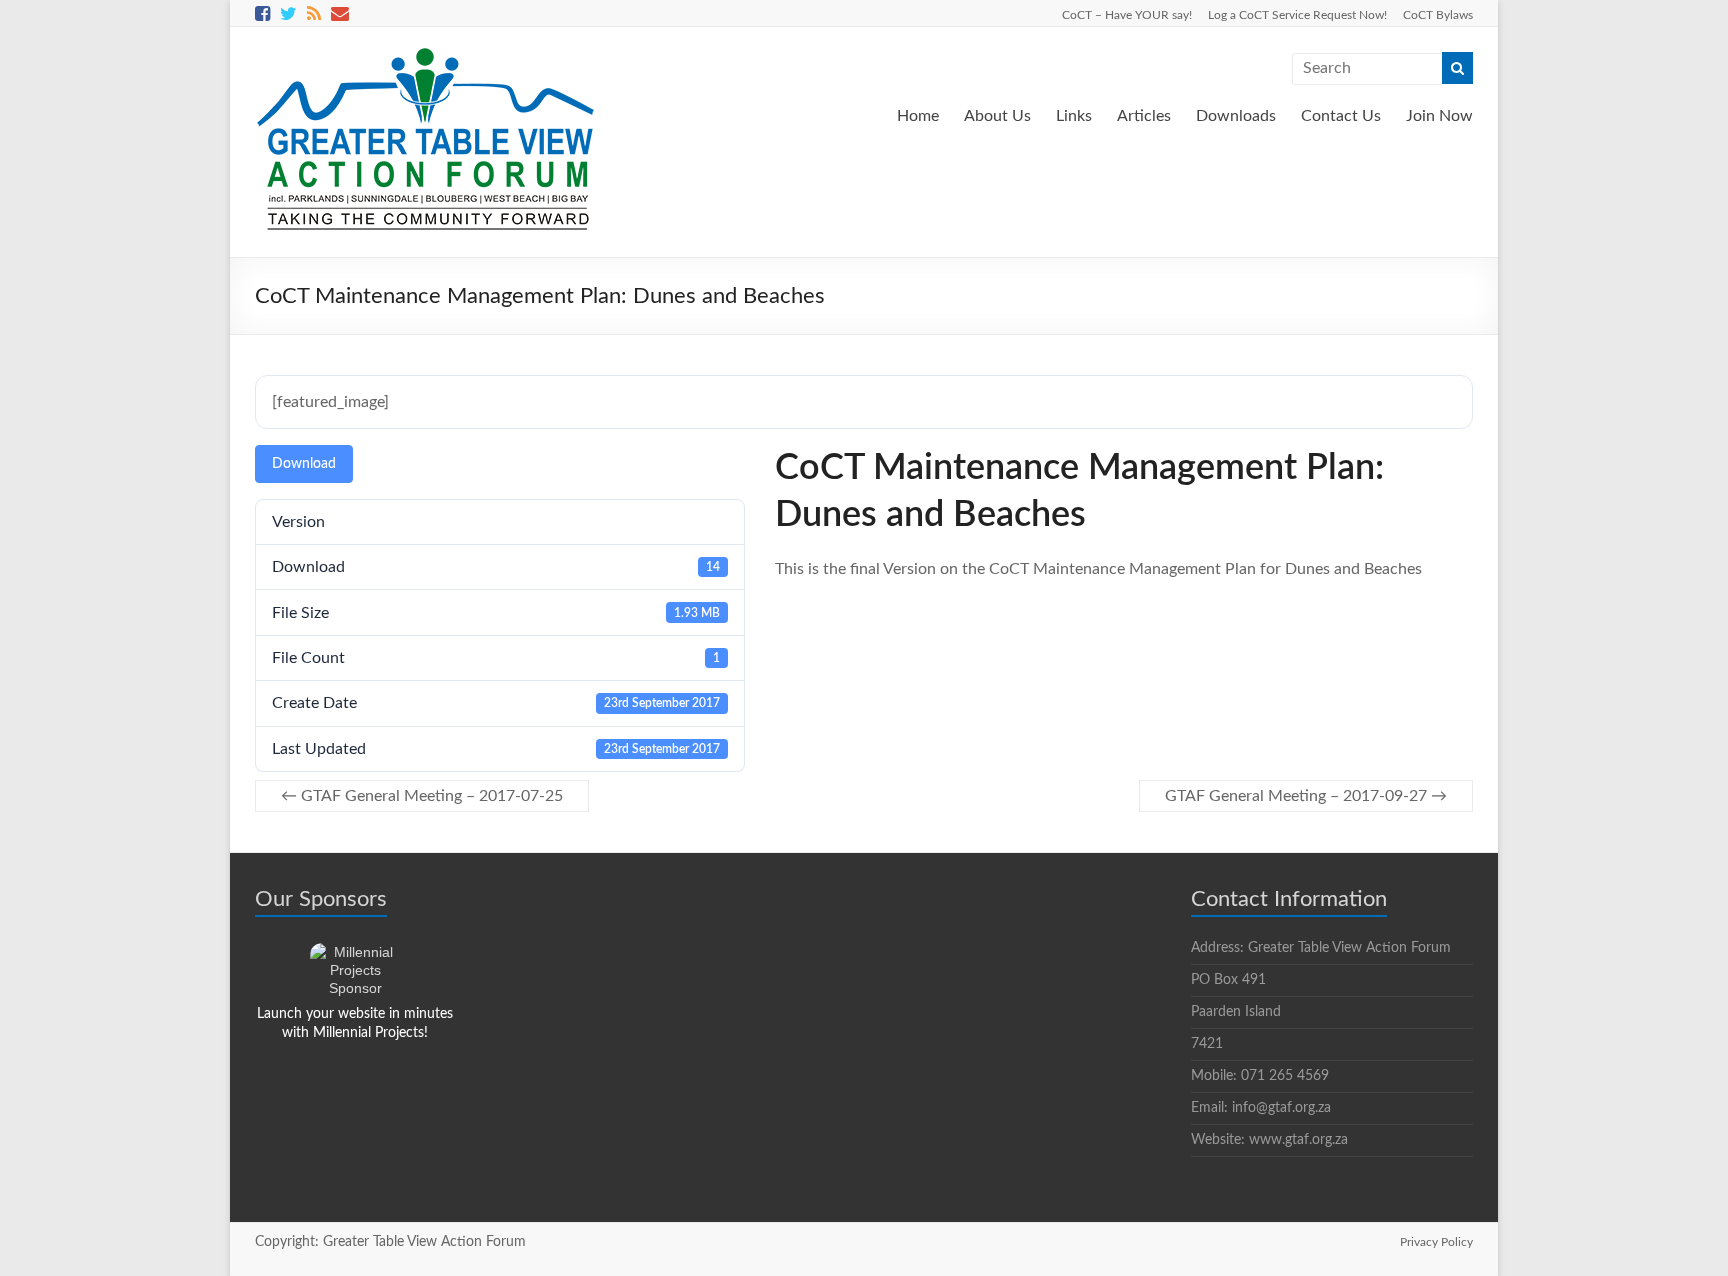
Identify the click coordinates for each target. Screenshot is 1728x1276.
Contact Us (1341, 116)
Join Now (1439, 116)
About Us (997, 116)
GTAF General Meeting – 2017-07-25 (422, 796)
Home (918, 116)
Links (1074, 116)
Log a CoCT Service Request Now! (1297, 15)
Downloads (1236, 116)
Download (304, 464)
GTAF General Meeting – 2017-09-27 (1306, 796)
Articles (1144, 116)
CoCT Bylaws (1438, 15)
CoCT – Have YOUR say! (1127, 15)
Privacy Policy (1436, 1242)
